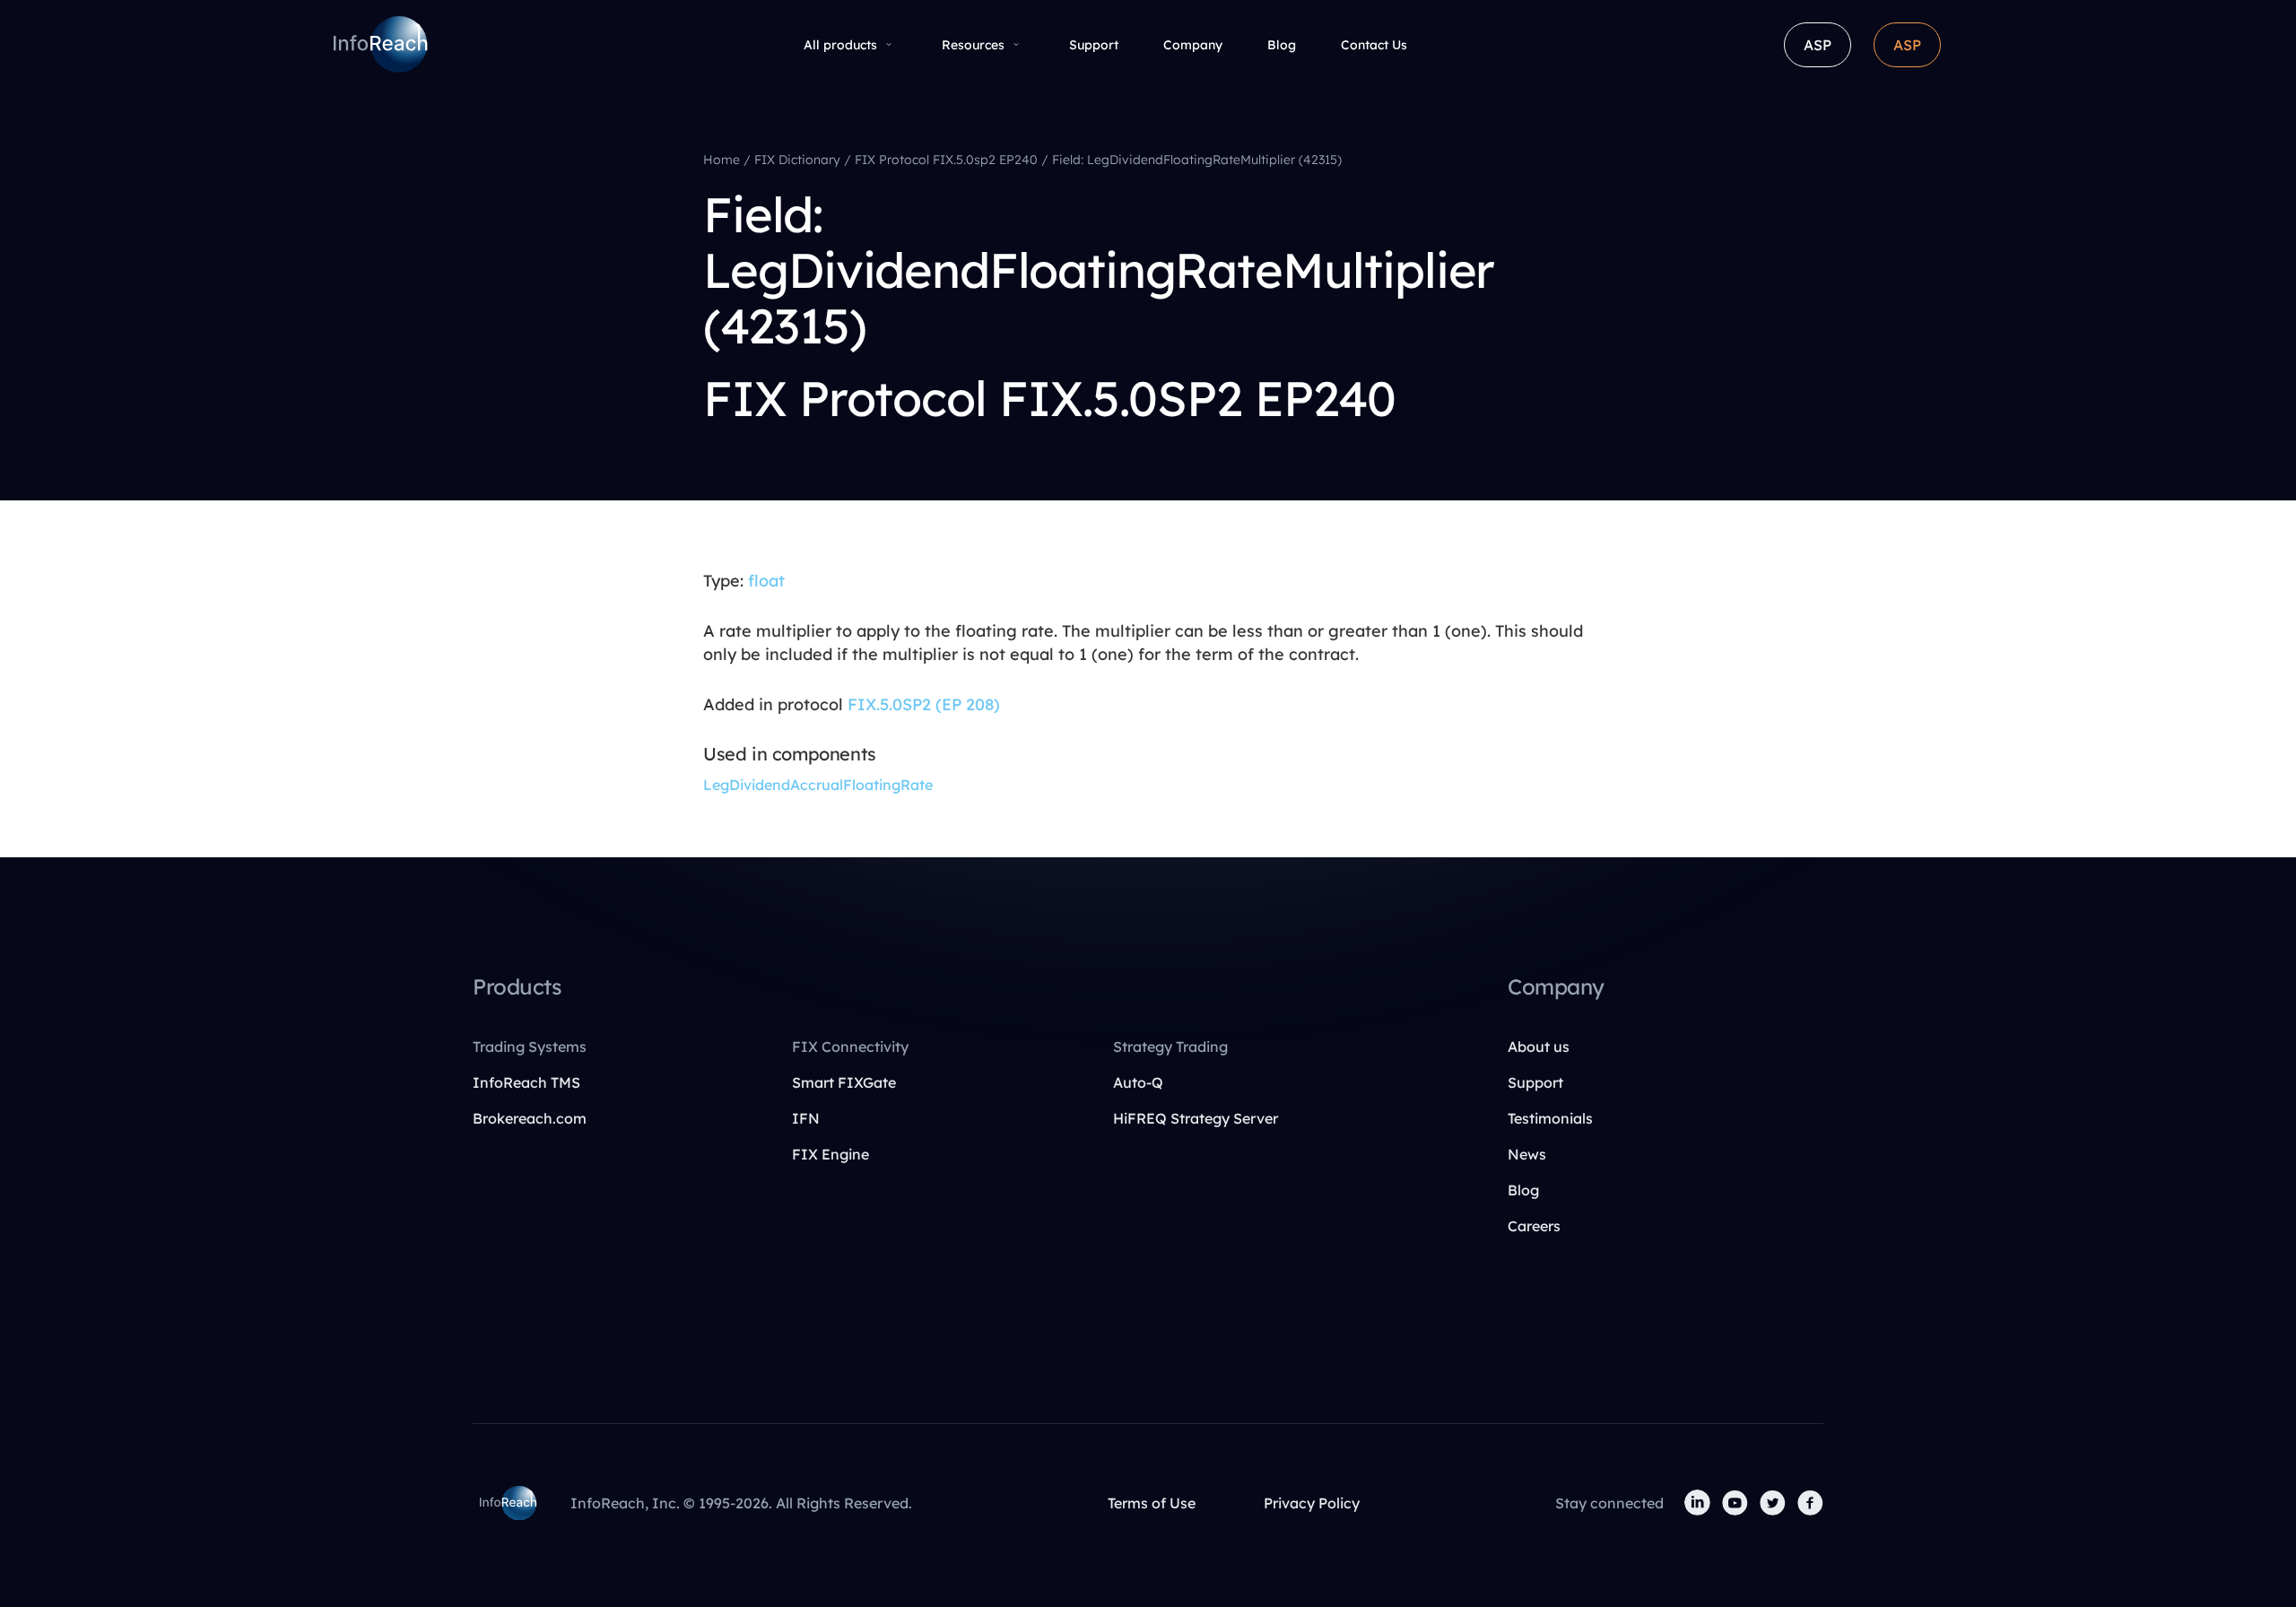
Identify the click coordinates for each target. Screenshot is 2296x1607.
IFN (806, 1118)
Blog (1282, 45)
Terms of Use (1152, 1503)
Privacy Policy (1312, 1503)
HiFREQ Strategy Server (1196, 1118)
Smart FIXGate (844, 1082)
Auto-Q (1138, 1082)
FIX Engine (831, 1154)
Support (1094, 45)
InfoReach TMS (526, 1082)
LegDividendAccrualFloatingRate (818, 785)
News (1527, 1154)
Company (1193, 45)
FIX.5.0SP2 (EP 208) (924, 704)
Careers (1534, 1226)
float (766, 581)
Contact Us (1374, 45)
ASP (1818, 45)
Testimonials (1550, 1118)
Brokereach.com (530, 1118)
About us (1539, 1047)
